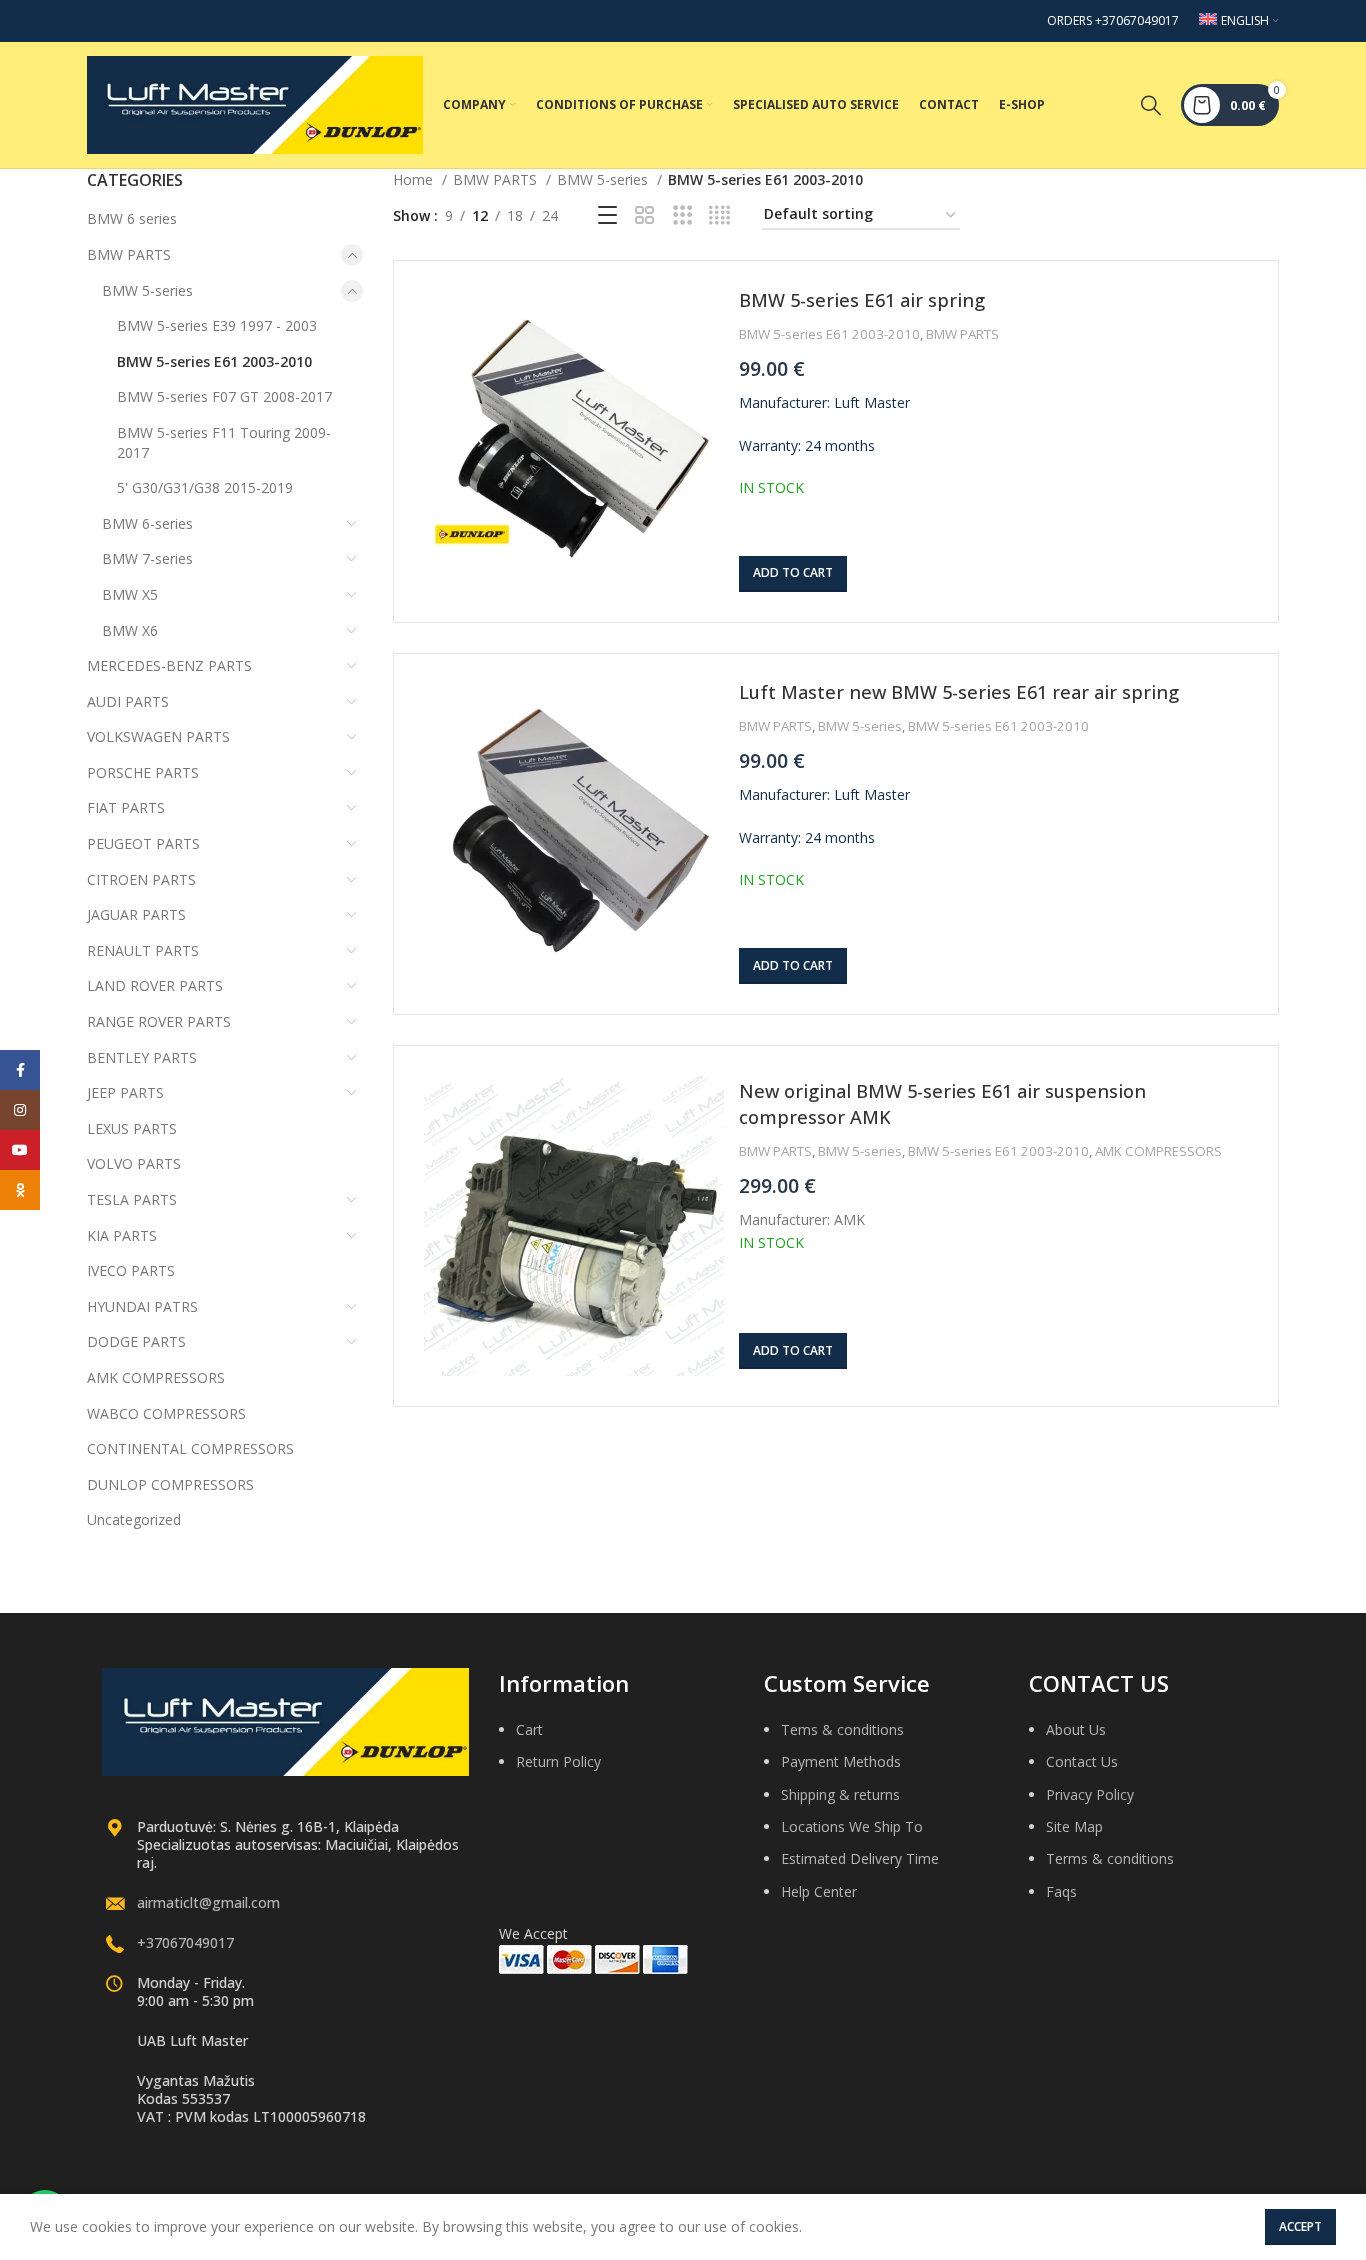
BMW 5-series (147, 290)
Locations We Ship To (852, 1826)
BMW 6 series (132, 218)
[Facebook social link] (20, 1070)
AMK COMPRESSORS (156, 1377)
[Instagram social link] (20, 1110)
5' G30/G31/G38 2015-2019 (205, 487)
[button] (793, 574)
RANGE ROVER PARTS (159, 1021)
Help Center (819, 1891)
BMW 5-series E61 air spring (862, 300)
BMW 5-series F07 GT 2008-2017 (224, 396)
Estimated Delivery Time (860, 1858)
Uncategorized (134, 1519)
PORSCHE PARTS (143, 772)
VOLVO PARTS (134, 1163)
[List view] (607, 215)
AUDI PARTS (128, 701)
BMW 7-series (147, 558)
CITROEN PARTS (141, 879)
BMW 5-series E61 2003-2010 (214, 361)
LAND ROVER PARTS (155, 985)
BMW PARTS (129, 254)
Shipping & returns (840, 1794)
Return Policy (558, 1761)
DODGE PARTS (136, 1341)
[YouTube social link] (20, 1150)
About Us (1076, 1729)
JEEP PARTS (125, 1092)
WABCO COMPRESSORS (166, 1413)
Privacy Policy (1090, 1794)
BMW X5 (130, 594)
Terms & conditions (1110, 1858)
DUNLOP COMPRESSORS (170, 1484)
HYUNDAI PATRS (142, 1306)
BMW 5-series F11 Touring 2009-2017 (224, 442)
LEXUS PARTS (132, 1128)
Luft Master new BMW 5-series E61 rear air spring (959, 692)
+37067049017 (185, 1942)
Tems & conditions (842, 1729)
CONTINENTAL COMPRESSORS (190, 1448)
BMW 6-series (147, 523)
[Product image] (574, 441)
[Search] (1151, 105)
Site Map (1074, 1826)
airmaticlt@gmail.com (208, 1902)
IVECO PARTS (131, 1270)
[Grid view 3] (682, 215)
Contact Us (1082, 1761)
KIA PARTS (122, 1235)
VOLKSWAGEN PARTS (158, 736)
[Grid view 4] (719, 215)
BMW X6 (130, 630)
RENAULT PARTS (143, 950)
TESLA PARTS (132, 1199)
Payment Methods (841, 1761)
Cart (529, 1729)
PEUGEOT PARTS (143, 843)
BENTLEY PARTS (142, 1057)
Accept (1300, 2226)
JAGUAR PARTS (136, 914)
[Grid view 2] (644, 215)
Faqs (1061, 1891)
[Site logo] (255, 103)
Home (415, 179)
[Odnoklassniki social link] (20, 1190)
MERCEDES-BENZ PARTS (169, 665)
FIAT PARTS (126, 807)
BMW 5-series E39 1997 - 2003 (217, 325)
